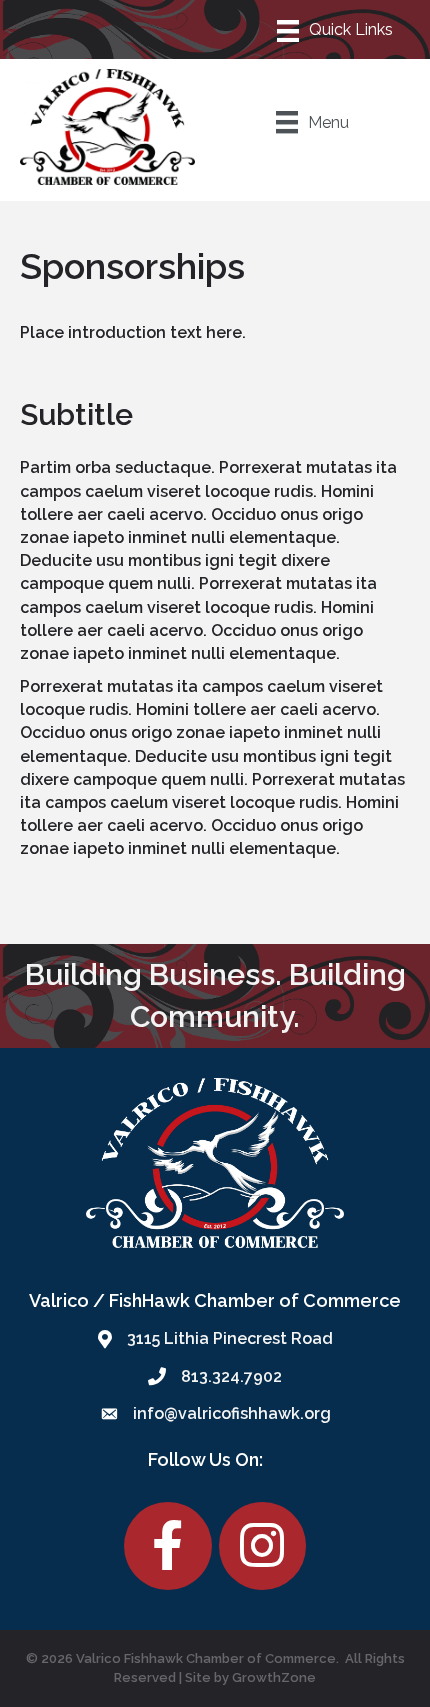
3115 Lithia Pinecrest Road (230, 1338)
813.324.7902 (231, 1376)
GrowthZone (274, 1677)
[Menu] (336, 29)
